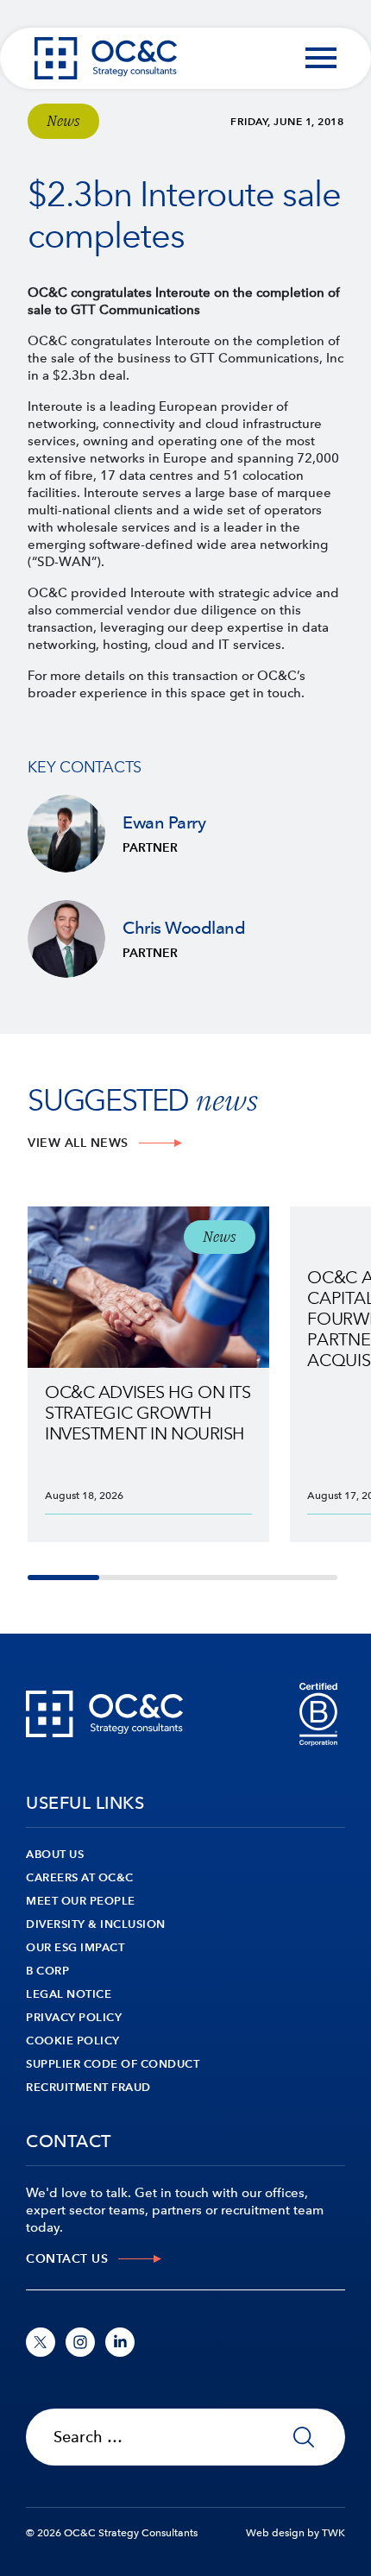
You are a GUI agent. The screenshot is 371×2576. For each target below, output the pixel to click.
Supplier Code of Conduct (113, 2064)
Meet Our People (81, 1901)
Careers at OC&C (80, 1877)
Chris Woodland (185, 939)
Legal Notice (69, 1994)
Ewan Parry (185, 834)
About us (55, 1854)
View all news (78, 1143)
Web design (275, 2533)
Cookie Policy (73, 2041)
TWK (333, 2533)
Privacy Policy (74, 2017)
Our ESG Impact (75, 1947)
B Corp (47, 1971)
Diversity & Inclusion (96, 1924)
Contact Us (67, 2259)
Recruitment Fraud (88, 2087)
